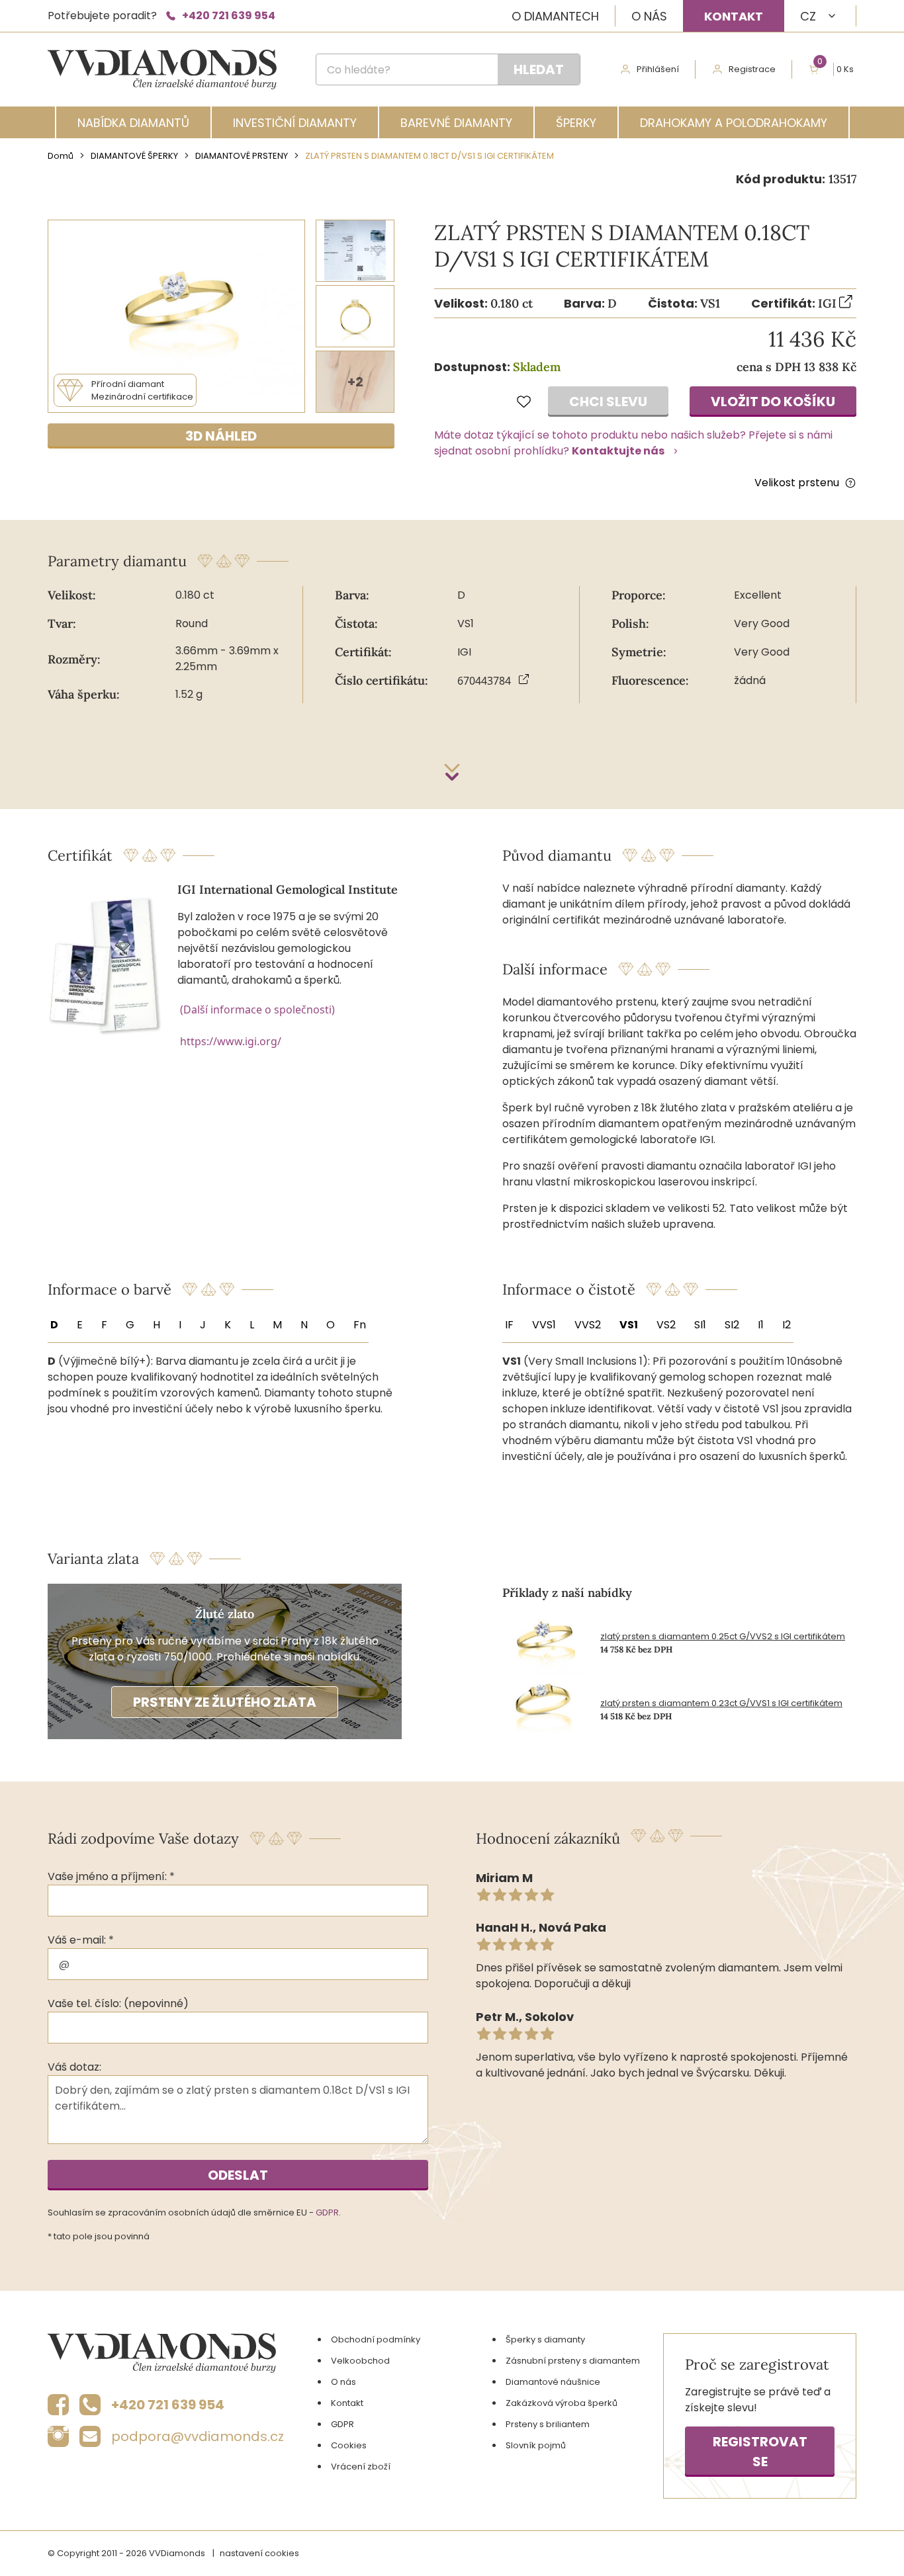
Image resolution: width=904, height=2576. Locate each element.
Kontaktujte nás (618, 451)
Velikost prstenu (797, 483)
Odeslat (238, 2175)
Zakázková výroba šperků (562, 2403)
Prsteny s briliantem (548, 2424)
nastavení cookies (259, 2553)
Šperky (576, 123)
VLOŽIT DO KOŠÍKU (773, 402)
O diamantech (555, 16)
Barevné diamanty (456, 123)
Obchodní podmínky (376, 2340)
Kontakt (734, 16)
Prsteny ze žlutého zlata (225, 1702)
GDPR (327, 2212)
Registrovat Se (760, 2452)
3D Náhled (221, 436)
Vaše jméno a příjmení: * (111, 1876)
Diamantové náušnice (553, 2382)
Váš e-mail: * (81, 1940)
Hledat (539, 69)
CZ (808, 16)
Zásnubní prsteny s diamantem (573, 2361)
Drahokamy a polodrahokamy (734, 123)
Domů (61, 156)
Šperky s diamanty (545, 2340)
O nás (649, 16)
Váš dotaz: (74, 2067)
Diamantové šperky (134, 156)
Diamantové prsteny (242, 156)
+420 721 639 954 (229, 16)
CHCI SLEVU (608, 402)
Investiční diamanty (295, 123)
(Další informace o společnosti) (257, 1009)
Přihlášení (658, 69)
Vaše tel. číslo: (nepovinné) (118, 2003)
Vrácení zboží (361, 2467)
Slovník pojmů (536, 2445)
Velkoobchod (360, 2361)
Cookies (349, 2445)
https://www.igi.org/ (231, 1041)
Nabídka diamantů (133, 123)
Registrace (752, 69)
